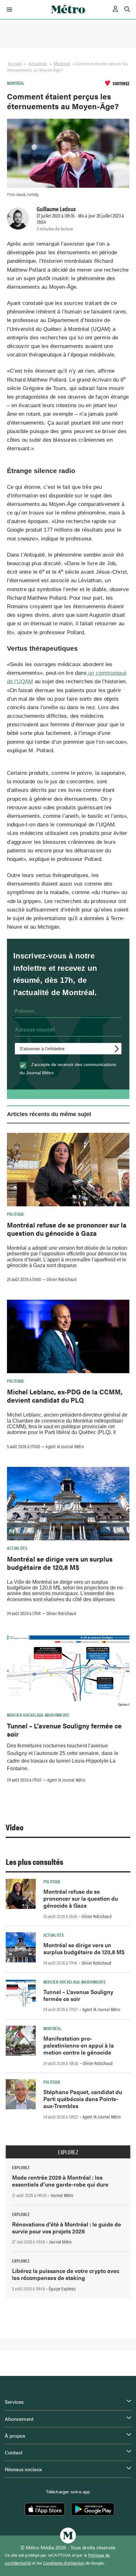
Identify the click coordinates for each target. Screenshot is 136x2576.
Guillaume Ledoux (56, 209)
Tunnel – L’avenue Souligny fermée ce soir (64, 1730)
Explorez (68, 2152)
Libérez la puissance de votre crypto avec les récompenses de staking (66, 2274)
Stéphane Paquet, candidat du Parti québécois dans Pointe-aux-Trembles (83, 2099)
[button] (8, 9)
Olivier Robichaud (61, 1279)
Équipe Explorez (62, 2289)
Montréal (62, 64)
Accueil (15, 64)
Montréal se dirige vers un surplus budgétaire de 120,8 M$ (60, 1563)
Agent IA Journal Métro (65, 1446)
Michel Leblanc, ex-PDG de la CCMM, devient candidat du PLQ (65, 1396)
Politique (16, 1214)
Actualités (38, 64)
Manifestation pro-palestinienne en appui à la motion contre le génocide (79, 2045)
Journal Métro (62, 2195)
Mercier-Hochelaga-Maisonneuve (38, 1715)
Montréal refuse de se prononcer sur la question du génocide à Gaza (67, 1229)
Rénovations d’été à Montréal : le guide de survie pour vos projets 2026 (67, 2228)
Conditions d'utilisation (64, 2563)
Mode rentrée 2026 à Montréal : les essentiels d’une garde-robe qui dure (60, 2181)
